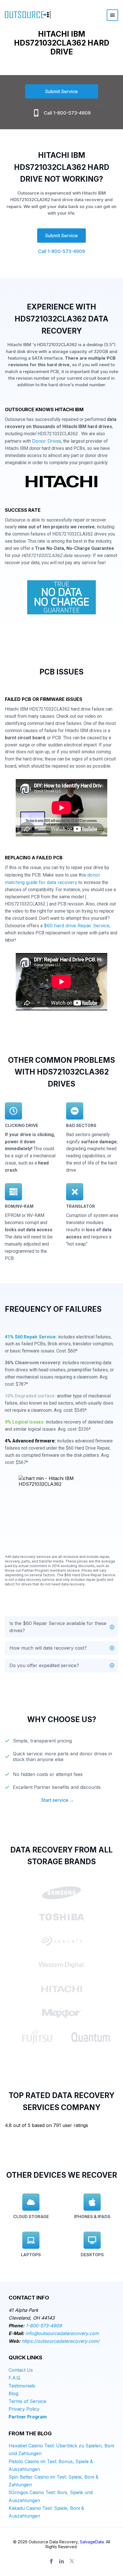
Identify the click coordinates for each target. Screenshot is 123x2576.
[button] (61, 1627)
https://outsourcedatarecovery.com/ (61, 2341)
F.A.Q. (15, 2378)
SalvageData (92, 2542)
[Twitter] (72, 2561)
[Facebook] (51, 2561)
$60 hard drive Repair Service (77, 926)
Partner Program (28, 2417)
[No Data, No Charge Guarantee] (61, 599)
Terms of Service (27, 2401)
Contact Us (21, 2370)
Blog (13, 2393)
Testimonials (22, 2386)
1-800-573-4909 (44, 2326)
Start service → (58, 1800)
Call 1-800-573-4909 (67, 113)
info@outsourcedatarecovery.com (62, 2333)
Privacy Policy (24, 2409)
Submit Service (61, 91)
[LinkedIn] (61, 2561)
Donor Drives (47, 441)
